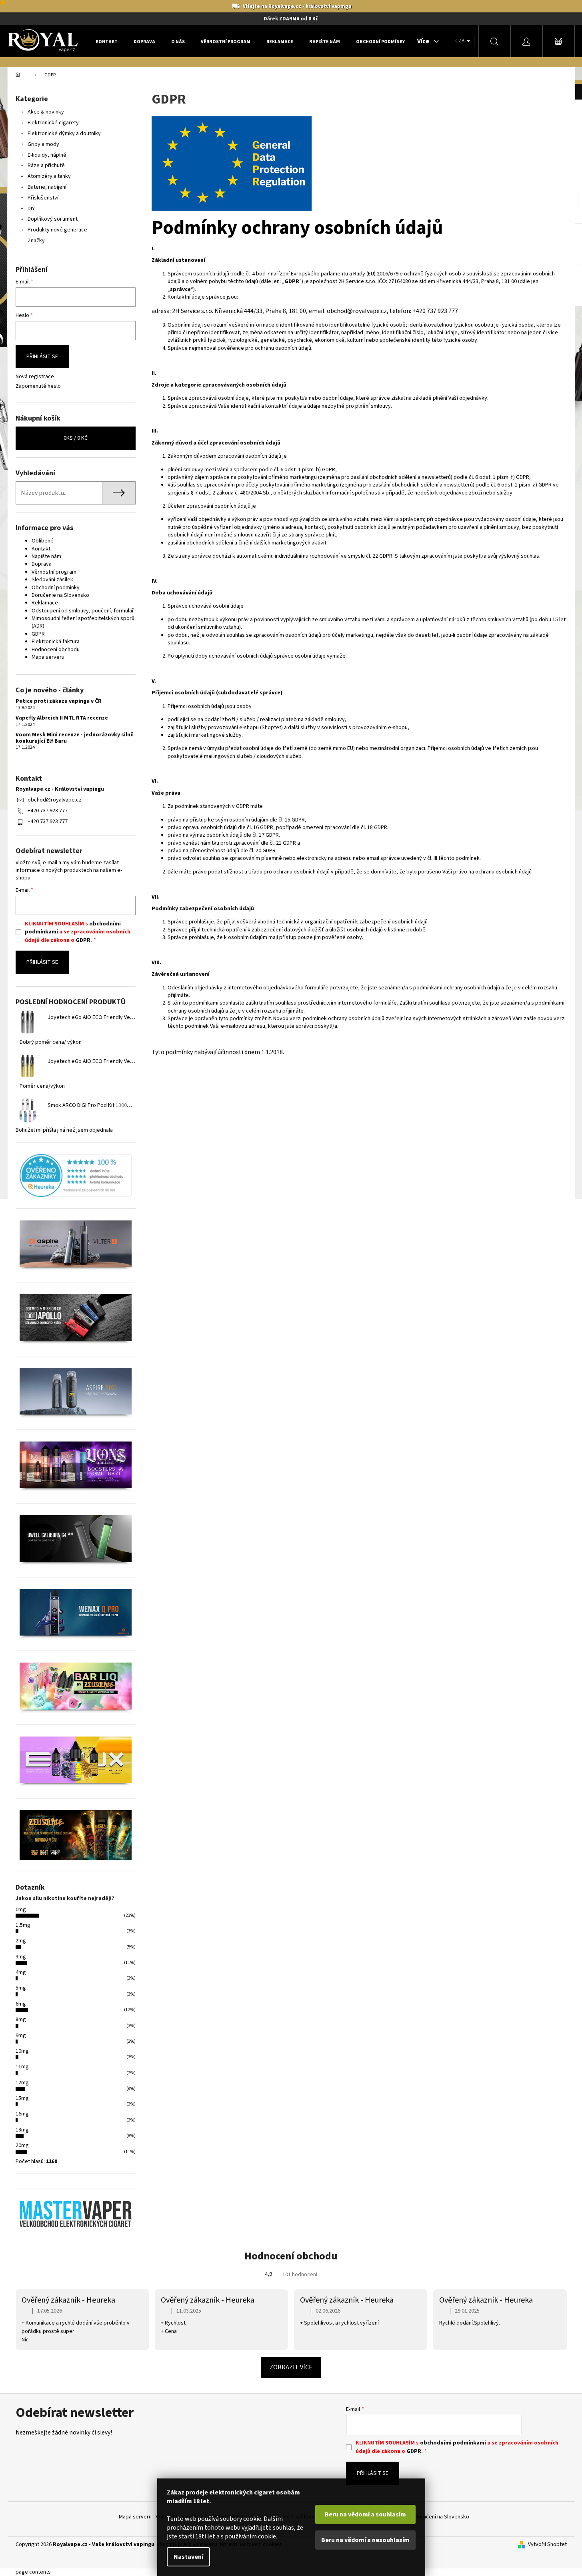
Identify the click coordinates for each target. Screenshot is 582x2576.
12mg (22, 2083)
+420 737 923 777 (48, 811)
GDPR (38, 634)
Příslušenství (43, 198)
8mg (21, 2020)
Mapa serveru (48, 657)
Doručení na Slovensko (442, 2517)
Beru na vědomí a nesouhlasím (365, 2540)
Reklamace (45, 603)
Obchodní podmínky (56, 588)
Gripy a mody (43, 144)
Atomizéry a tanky (49, 176)
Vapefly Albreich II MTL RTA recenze (62, 718)
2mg (21, 1941)
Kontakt (41, 549)
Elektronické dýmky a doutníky (64, 134)
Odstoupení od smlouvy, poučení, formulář (83, 611)
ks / (76, 438)
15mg (22, 2098)
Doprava (42, 564)
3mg (21, 1957)
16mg (22, 2114)
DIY (31, 209)
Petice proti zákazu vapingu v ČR (59, 701)
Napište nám (46, 556)
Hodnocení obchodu (56, 650)
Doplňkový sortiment (53, 219)
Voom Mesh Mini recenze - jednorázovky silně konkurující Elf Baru (75, 738)
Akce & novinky (46, 112)
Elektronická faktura (56, 642)
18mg (22, 2130)
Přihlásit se (42, 357)
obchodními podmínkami (453, 2443)
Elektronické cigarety (53, 123)
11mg (22, 2067)
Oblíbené (43, 541)
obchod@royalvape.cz (55, 800)
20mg (22, 2145)
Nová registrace (35, 377)
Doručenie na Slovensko (60, 595)
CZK (461, 41)
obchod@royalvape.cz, (358, 311)
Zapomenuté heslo (38, 386)
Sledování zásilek (52, 580)
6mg (21, 2004)
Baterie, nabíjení (47, 187)
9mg (21, 2036)
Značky (36, 241)
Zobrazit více (291, 2367)
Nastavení (188, 2557)
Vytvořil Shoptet (547, 2545)
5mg (21, 1988)
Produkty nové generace (57, 230)
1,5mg (23, 1925)
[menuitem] (107, 42)
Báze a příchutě (46, 165)
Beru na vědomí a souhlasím (365, 2514)
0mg (21, 1910)
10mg (22, 2051)
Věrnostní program (54, 572)
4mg (21, 1972)
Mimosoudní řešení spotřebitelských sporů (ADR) (83, 622)
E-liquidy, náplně (47, 155)
